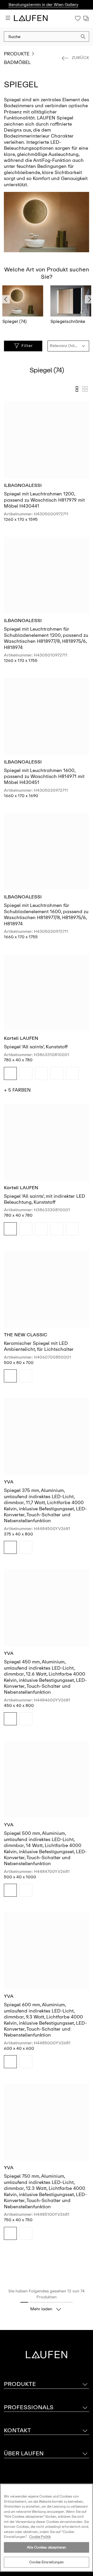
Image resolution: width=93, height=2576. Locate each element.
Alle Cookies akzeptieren (47, 2547)
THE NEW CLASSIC (26, 1335)
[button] (83, 37)
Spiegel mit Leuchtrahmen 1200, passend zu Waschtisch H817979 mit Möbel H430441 (44, 500)
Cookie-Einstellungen (47, 2562)
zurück (80, 58)
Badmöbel (17, 62)
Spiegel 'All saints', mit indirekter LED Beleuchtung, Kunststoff (45, 1199)
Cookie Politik (40, 2537)
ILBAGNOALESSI (23, 485)
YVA (9, 1482)
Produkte (17, 54)
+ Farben (17, 1090)
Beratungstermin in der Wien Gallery (43, 5)
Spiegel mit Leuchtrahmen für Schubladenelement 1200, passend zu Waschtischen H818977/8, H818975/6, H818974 (46, 638)
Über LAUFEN (24, 2453)
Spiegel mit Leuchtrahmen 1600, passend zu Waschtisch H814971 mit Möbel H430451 (44, 777)
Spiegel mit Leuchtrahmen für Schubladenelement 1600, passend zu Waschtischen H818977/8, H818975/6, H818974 (46, 914)
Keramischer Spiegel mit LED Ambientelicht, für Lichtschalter (39, 1346)
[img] (10, 1073)
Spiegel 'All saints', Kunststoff (36, 1047)
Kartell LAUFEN (21, 1038)
